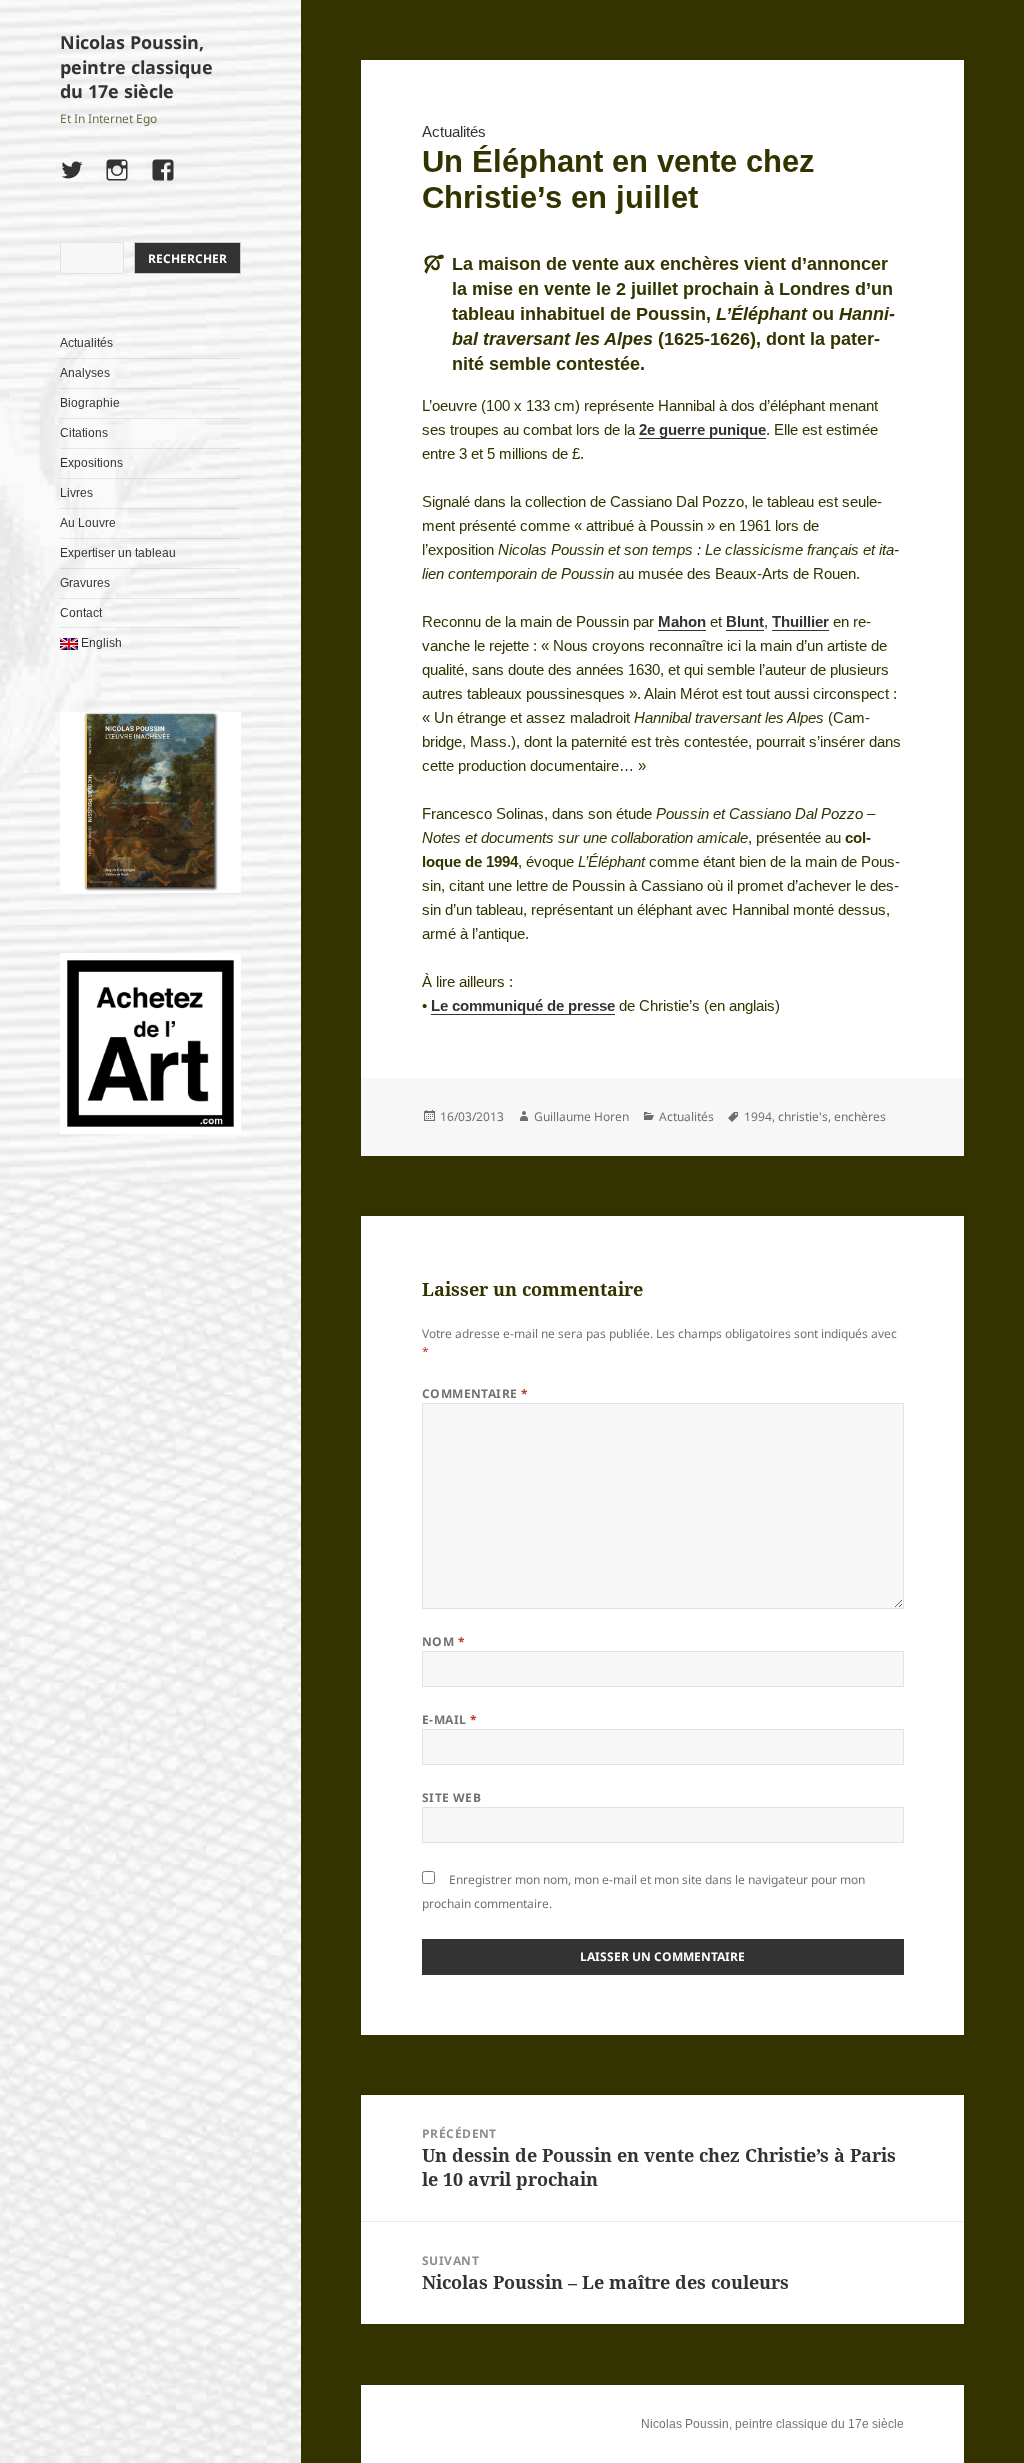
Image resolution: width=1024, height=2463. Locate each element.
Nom (443, 1641)
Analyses (85, 373)
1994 (758, 1116)
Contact (81, 613)
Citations (84, 433)
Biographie (90, 403)
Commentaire (475, 1393)
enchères (860, 1116)
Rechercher (187, 258)
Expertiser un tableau (118, 553)
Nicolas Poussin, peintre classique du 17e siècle (136, 66)
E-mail (450, 1719)
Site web (452, 1797)
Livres (76, 493)
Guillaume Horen (581, 1116)
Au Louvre (88, 523)
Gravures (85, 583)
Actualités (86, 343)
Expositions (91, 463)
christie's (803, 1116)
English (100, 643)
